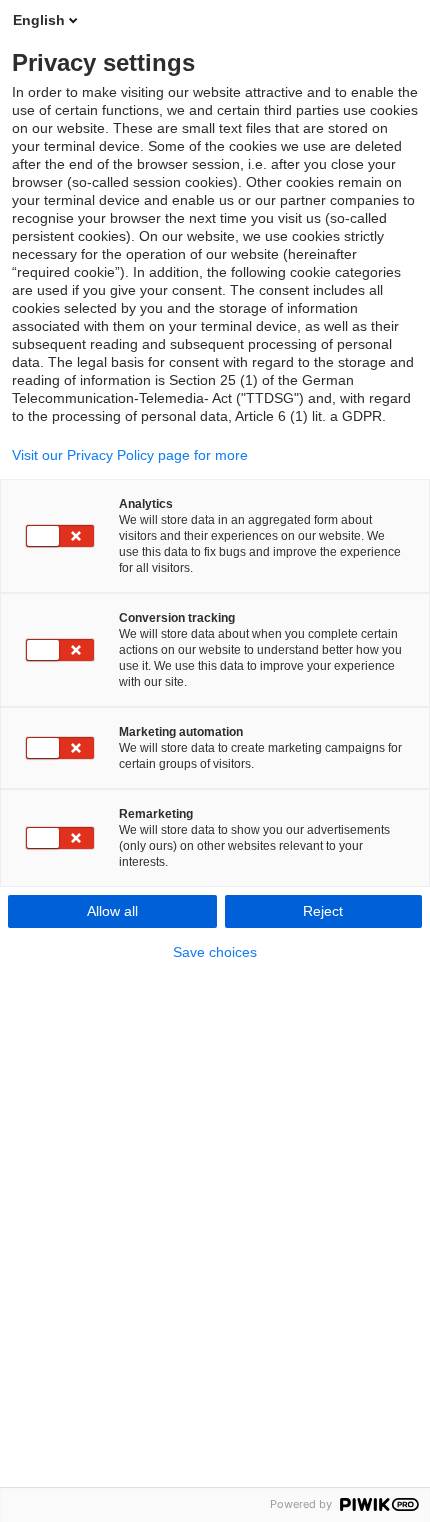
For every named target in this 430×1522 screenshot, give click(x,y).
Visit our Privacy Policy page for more (130, 455)
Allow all (112, 911)
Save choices (215, 952)
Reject (323, 911)
